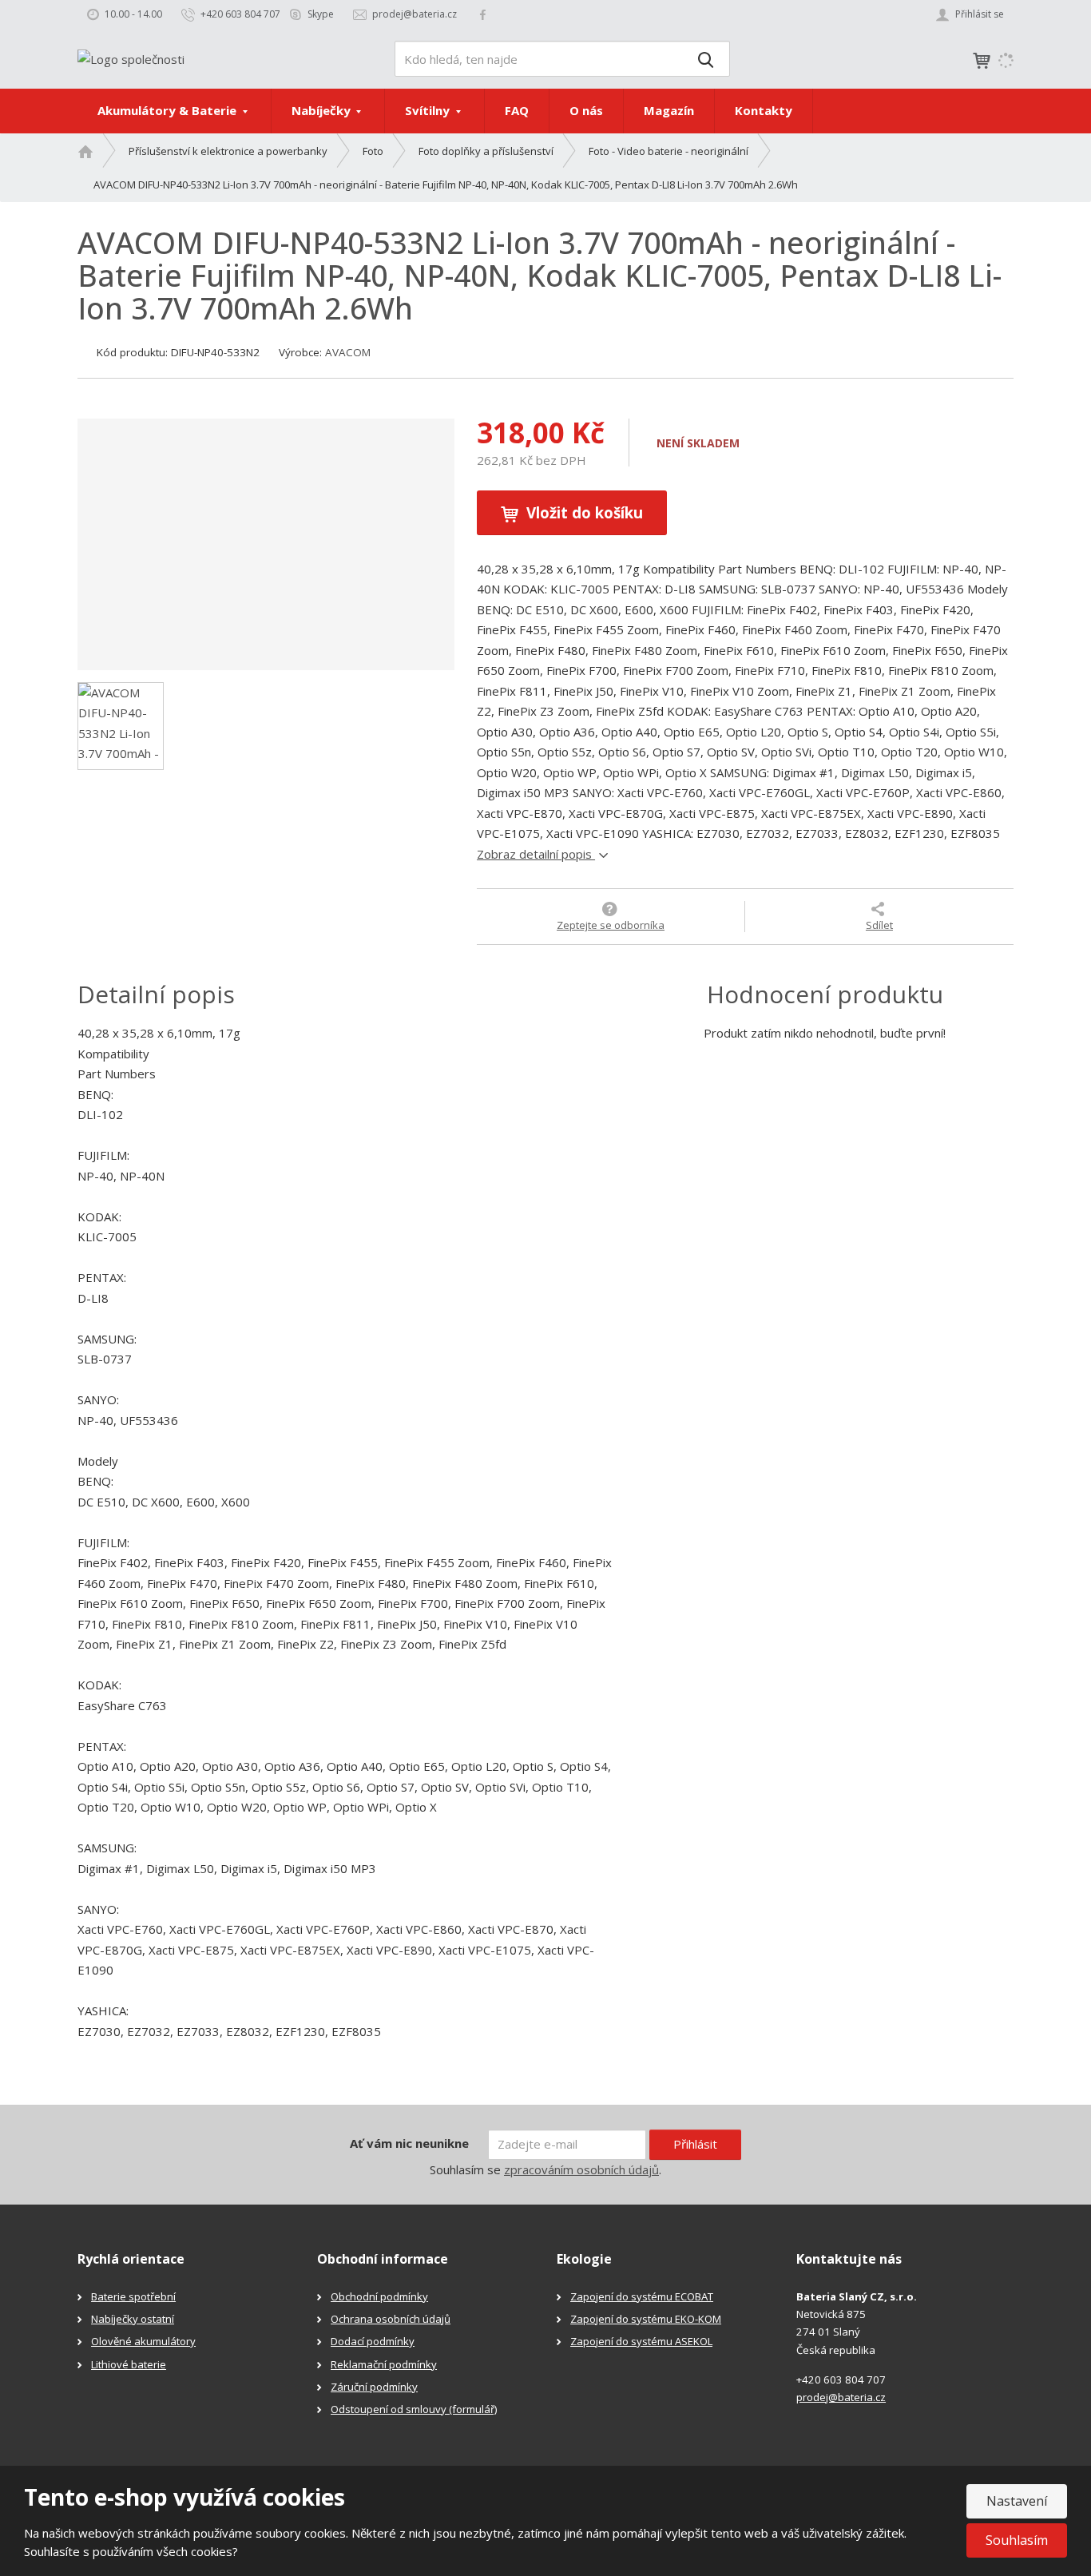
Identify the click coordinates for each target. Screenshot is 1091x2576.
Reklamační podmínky (384, 2364)
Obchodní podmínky (379, 2296)
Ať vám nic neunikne (409, 2143)
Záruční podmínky (374, 2387)
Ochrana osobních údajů (391, 2319)
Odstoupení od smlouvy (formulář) (414, 2409)
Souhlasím (1017, 2540)
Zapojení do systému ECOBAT (642, 2296)
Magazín (669, 110)
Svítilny (429, 110)
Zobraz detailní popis (536, 854)
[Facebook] (483, 14)
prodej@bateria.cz (841, 2397)
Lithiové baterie (129, 2364)
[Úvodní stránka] (131, 58)
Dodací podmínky (373, 2341)
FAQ (517, 110)
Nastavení (1017, 2501)
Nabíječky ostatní (133, 2319)
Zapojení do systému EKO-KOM (646, 2319)
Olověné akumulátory (143, 2341)
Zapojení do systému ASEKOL (641, 2341)
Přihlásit (695, 2144)
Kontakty (764, 110)
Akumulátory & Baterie (169, 110)
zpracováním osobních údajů (581, 2169)
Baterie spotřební (133, 2296)
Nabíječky (323, 110)
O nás (586, 110)
